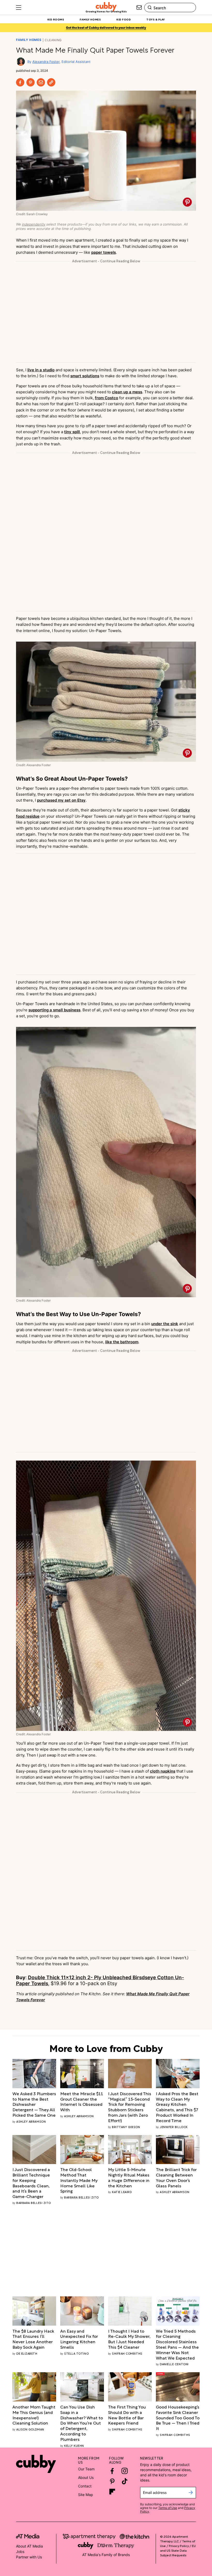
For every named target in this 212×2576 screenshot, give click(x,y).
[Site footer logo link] (36, 2464)
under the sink (165, 1324)
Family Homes (29, 40)
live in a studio (41, 370)
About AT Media (29, 2546)
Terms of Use (168, 2508)
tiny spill (72, 432)
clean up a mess (127, 392)
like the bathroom (122, 1342)
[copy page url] (51, 82)
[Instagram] (125, 2471)
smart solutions (85, 376)
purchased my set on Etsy (61, 800)
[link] (34, 2104)
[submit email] (191, 2493)
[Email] (41, 82)
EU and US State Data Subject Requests (178, 2550)
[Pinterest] (31, 82)
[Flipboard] (112, 2492)
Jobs (20, 2552)
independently (34, 224)
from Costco (107, 398)
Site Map (86, 2495)
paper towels (104, 252)
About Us (86, 2477)
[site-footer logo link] (28, 2537)
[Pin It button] (187, 202)
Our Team (86, 2469)
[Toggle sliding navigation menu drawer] (19, 8)
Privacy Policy (179, 2545)
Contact (85, 2486)
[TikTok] (125, 2481)
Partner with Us (29, 2557)
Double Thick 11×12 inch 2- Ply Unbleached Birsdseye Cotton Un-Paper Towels (100, 1980)
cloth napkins (163, 1771)
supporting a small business (54, 1010)
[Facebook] (20, 82)
